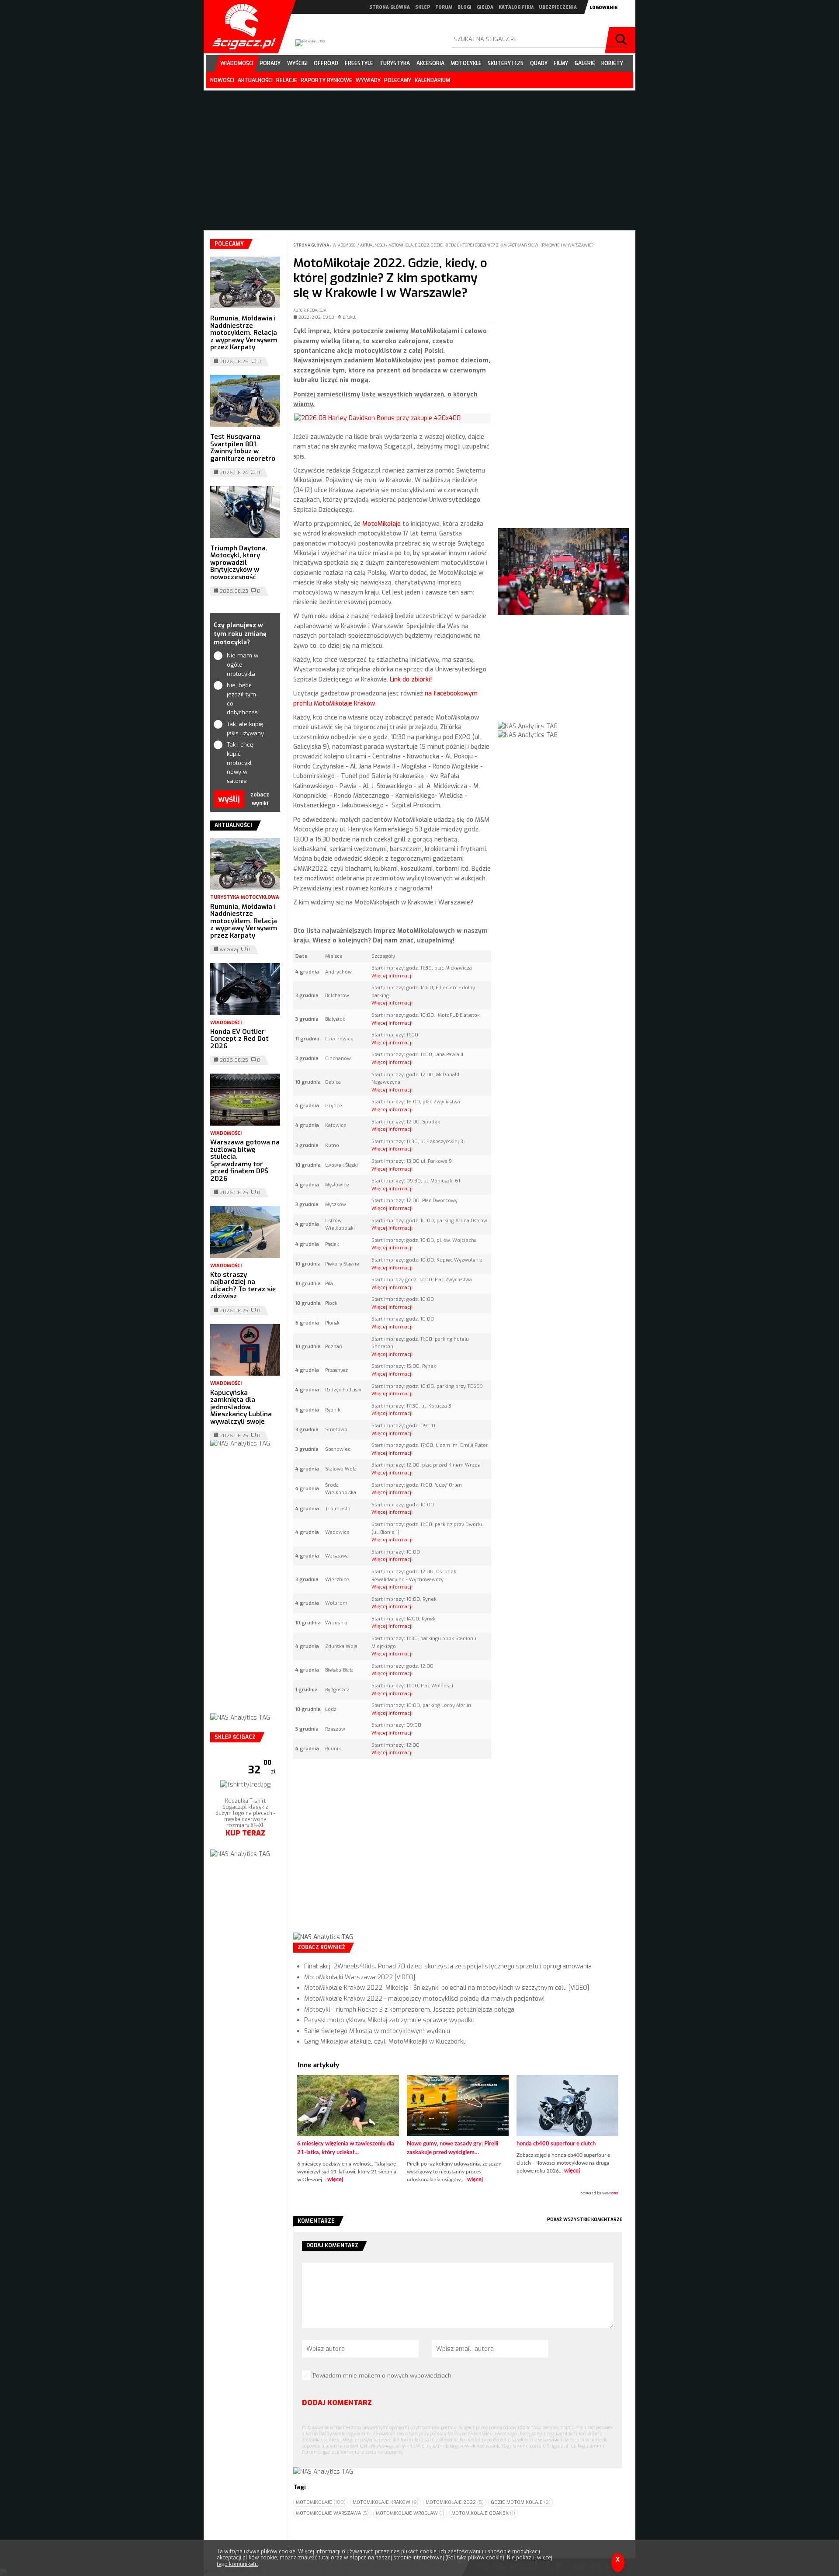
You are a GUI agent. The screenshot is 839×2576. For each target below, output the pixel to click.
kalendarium (432, 80)
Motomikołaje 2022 (455, 2502)
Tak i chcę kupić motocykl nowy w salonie (240, 763)
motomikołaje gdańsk (483, 2513)
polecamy (398, 80)
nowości (222, 80)
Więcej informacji (392, 976)
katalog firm (516, 7)
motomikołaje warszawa (332, 2513)
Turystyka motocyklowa (245, 897)
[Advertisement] (392, 1853)
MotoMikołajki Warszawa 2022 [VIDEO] (360, 1977)
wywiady (368, 80)
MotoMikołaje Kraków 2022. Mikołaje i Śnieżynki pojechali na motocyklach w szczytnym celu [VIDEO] (447, 1988)
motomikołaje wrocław (410, 2513)
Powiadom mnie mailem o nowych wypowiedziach (382, 2376)
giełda (485, 7)
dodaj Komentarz (337, 2403)
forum (444, 7)
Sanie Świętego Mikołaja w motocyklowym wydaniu (377, 2031)
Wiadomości (345, 245)
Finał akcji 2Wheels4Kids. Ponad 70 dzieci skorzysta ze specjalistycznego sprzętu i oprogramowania (448, 1966)
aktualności (255, 80)
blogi (465, 7)
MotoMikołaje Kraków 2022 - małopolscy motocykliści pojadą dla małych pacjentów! (424, 1999)
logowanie (604, 8)
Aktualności (373, 245)
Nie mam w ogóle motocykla (243, 665)
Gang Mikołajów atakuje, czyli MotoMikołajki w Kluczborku (385, 2042)
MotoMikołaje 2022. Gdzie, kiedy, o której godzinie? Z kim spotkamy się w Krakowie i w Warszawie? (491, 245)
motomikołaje (321, 2502)
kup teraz (245, 1855)
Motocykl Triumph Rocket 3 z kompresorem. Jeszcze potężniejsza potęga (409, 2010)
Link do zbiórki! (411, 680)
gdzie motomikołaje (521, 2502)
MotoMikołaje (381, 524)
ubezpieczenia (558, 7)
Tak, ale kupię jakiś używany (245, 729)
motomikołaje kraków (386, 2502)
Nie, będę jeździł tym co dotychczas (242, 699)
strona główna (390, 7)
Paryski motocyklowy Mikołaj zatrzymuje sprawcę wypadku (389, 2020)
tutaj (324, 2558)
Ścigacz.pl (241, 27)
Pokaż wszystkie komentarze (585, 2220)
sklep (423, 7)
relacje (287, 80)
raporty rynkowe (326, 80)
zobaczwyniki (260, 799)
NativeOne (458, 2194)
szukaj (622, 40)
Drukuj (350, 317)
